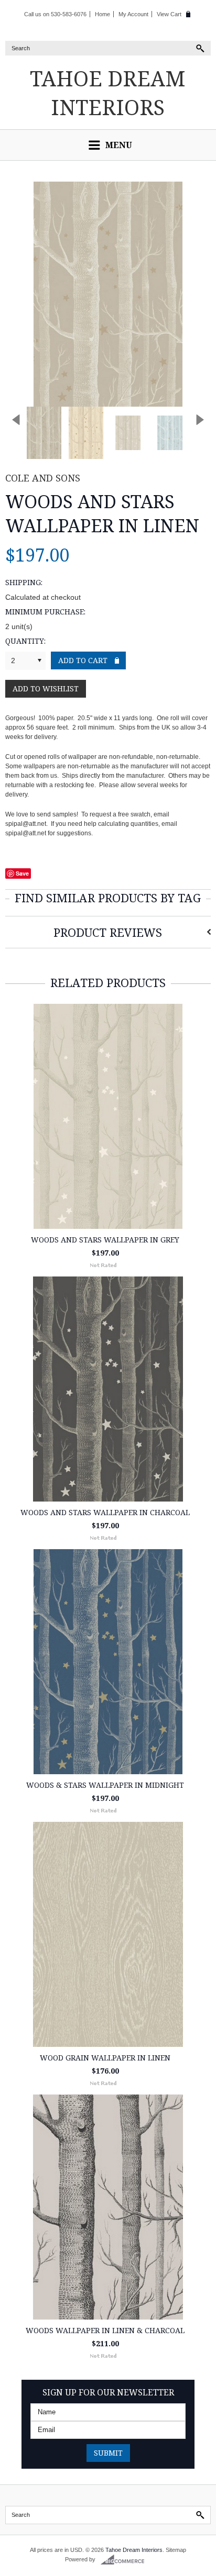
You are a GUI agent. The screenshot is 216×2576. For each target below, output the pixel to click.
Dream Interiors (108, 93)
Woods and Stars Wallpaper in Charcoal (105, 1512)
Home (102, 14)
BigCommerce (126, 2560)
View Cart (169, 14)
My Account (133, 14)
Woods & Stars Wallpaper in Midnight (105, 1785)
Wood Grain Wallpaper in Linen (105, 2058)
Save (22, 873)
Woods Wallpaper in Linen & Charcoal (105, 2330)
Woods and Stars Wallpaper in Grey (105, 1240)
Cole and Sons (43, 478)
